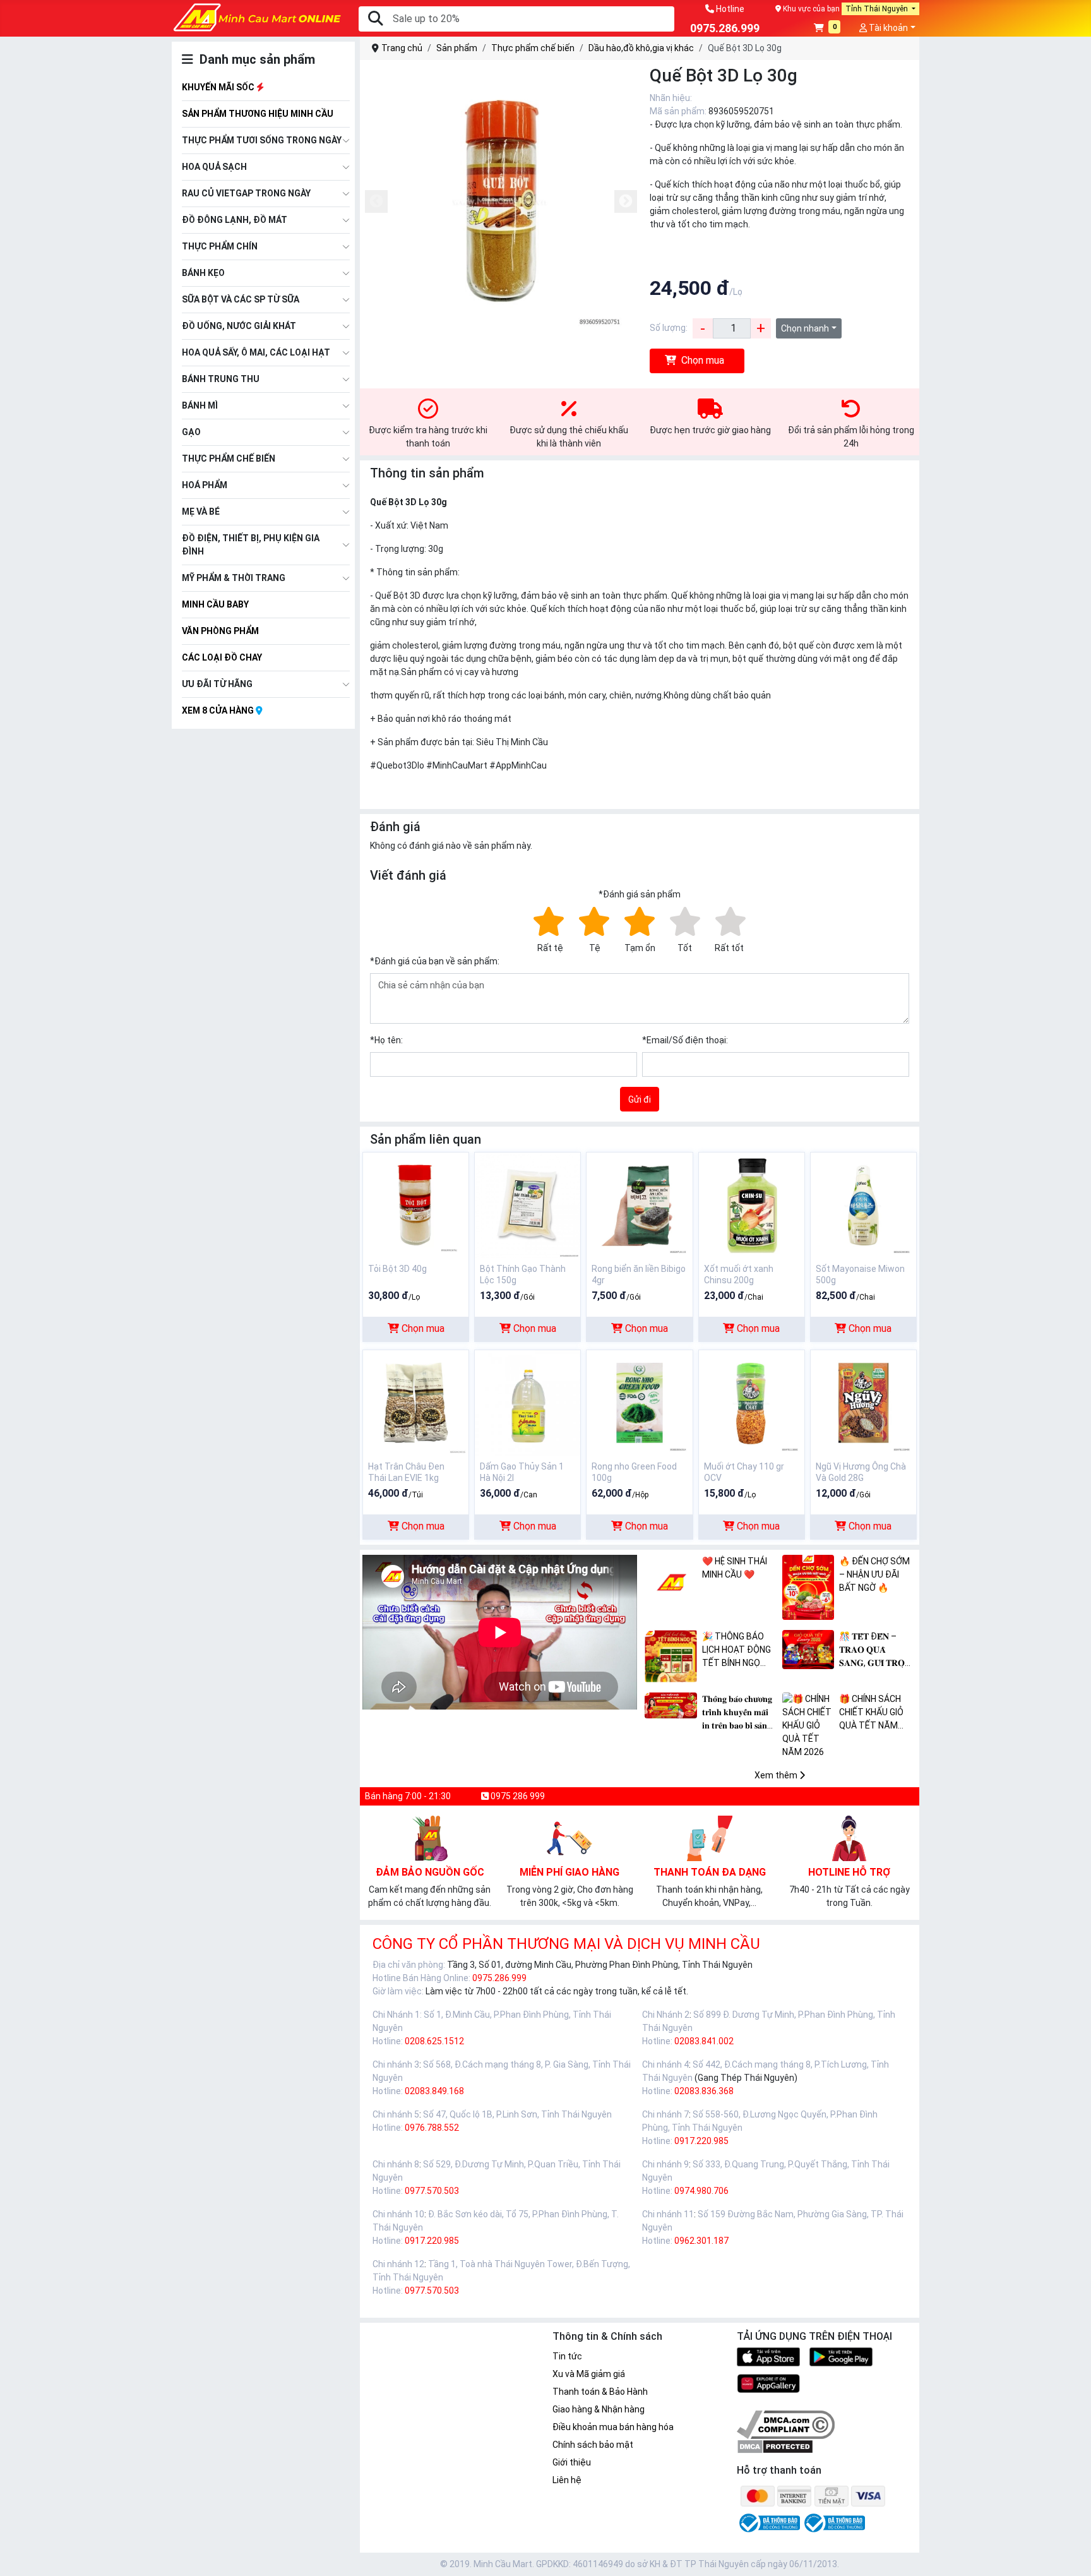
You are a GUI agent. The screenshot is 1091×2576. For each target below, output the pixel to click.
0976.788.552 (432, 2128)
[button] (827, 29)
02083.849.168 (434, 2091)
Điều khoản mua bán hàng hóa (613, 2427)
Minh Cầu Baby (215, 604)
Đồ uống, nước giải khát (239, 326)
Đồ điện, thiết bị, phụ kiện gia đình (251, 545)
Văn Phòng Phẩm (220, 631)
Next (626, 201)
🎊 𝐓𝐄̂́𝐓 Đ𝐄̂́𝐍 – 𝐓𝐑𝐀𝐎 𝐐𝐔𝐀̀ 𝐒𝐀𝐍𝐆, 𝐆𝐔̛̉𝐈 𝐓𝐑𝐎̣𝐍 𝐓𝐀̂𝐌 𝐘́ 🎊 (875, 1650)
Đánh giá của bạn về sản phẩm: (435, 961)
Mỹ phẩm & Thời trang (234, 578)
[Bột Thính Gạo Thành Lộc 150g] (528, 1204)
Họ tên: (386, 1040)
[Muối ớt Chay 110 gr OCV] (752, 1402)
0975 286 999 (517, 1796)
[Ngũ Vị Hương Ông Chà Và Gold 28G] (863, 1402)
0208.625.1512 (434, 2041)
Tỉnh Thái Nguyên (878, 9)
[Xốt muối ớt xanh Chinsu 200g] (752, 1204)
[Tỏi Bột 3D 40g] (416, 1204)
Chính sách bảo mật (593, 2445)
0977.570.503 (432, 2191)
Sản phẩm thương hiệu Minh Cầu (258, 114)
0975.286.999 (499, 1978)
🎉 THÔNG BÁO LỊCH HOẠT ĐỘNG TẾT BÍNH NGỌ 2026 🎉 (736, 1650)
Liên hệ (567, 2480)
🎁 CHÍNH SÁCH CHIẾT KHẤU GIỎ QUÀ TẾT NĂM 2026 (871, 1713)
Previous (376, 201)
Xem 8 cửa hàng (219, 710)
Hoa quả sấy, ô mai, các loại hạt (256, 352)
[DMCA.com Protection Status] (775, 2445)
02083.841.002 (704, 2041)
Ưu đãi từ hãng (217, 684)
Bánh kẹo (203, 273)
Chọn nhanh (805, 328)
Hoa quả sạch (214, 167)
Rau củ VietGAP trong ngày (246, 193)
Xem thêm (777, 1775)
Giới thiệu (572, 2462)
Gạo (191, 432)
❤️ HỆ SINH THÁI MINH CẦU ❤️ (735, 1568)
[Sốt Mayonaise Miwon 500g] (863, 1204)
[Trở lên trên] (1073, 2556)
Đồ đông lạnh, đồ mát (235, 220)
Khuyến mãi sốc (219, 87)
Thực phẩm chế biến (229, 458)
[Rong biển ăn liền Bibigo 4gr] (639, 1204)
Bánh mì (200, 405)
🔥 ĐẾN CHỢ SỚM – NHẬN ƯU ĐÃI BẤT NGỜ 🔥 (874, 1574)
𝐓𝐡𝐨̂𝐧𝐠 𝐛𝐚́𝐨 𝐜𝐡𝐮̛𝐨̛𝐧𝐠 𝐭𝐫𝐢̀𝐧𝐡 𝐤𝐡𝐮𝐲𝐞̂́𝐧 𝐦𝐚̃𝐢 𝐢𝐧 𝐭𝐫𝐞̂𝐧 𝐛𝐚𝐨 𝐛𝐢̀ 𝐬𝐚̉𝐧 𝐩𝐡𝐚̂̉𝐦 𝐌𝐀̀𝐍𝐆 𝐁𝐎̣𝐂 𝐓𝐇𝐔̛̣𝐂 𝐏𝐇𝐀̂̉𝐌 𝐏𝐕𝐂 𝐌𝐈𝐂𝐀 (739, 1713)
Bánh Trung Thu (221, 379)
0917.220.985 (701, 2141)
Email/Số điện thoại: (685, 1040)
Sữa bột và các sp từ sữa (241, 299)
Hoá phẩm (205, 485)
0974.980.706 (701, 2191)
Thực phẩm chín (220, 246)
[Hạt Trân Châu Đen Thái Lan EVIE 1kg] (416, 1402)
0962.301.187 (701, 2241)
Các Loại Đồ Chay (222, 657)
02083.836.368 (704, 2091)
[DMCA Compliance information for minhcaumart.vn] (786, 2424)
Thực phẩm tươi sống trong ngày (262, 140)
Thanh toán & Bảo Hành (600, 2392)
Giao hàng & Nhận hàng (599, 2409)
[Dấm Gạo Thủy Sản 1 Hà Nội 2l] (528, 1402)
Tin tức (567, 2356)
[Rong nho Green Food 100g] (639, 1402)
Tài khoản (887, 28)
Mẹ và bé (201, 512)
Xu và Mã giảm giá (589, 2374)
